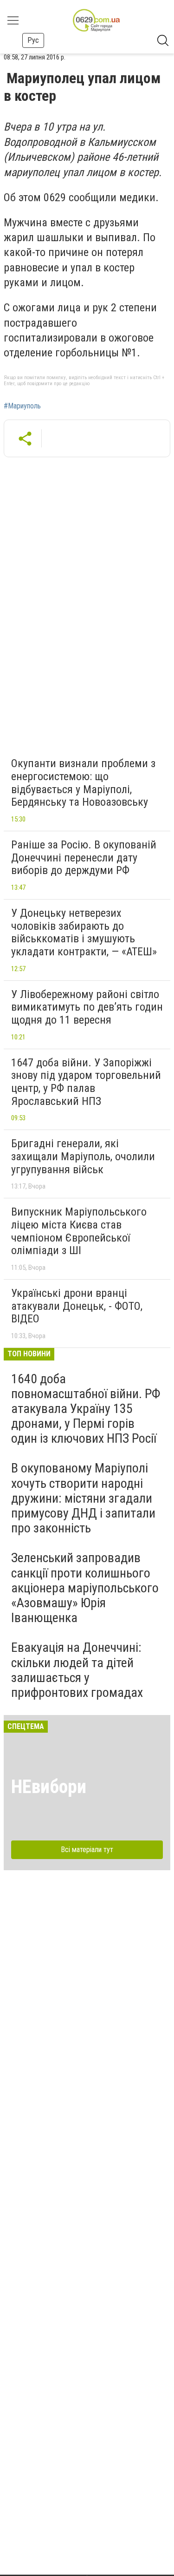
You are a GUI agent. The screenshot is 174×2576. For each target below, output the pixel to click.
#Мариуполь (22, 406)
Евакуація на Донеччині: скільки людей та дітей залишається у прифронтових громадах (77, 1670)
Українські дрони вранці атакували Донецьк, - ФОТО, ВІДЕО (77, 1306)
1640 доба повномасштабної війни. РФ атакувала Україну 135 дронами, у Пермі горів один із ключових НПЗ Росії (86, 1409)
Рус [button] (33, 40)
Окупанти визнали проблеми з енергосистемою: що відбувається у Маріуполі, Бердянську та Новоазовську (83, 783)
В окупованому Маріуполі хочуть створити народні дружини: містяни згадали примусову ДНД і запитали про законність (83, 1498)
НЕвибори (49, 1787)
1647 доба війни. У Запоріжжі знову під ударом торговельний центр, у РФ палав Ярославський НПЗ (86, 1082)
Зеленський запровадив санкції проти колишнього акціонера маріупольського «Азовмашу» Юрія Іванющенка (85, 1588)
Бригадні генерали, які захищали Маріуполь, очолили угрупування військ (83, 1156)
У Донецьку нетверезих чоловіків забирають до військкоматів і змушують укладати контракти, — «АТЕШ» (84, 932)
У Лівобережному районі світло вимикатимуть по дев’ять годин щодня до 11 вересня (87, 1007)
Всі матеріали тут (87, 1850)
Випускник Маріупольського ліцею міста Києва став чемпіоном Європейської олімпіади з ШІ (79, 1231)
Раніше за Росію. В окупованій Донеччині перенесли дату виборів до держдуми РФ (84, 858)
